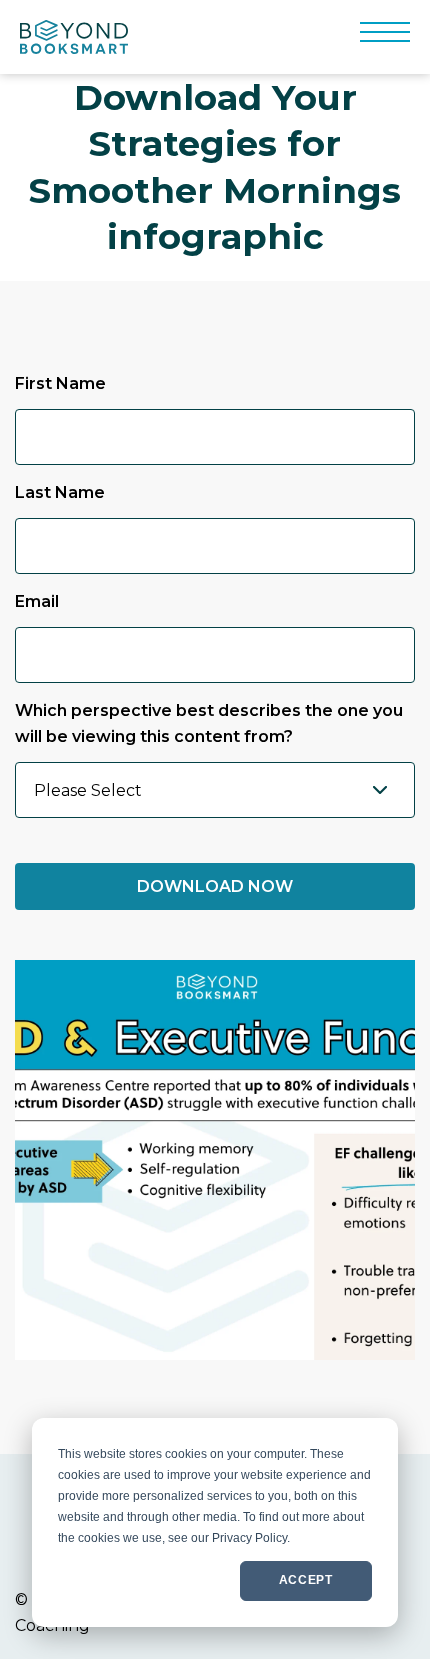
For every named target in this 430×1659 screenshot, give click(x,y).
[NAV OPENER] (385, 37)
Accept (306, 1580)
